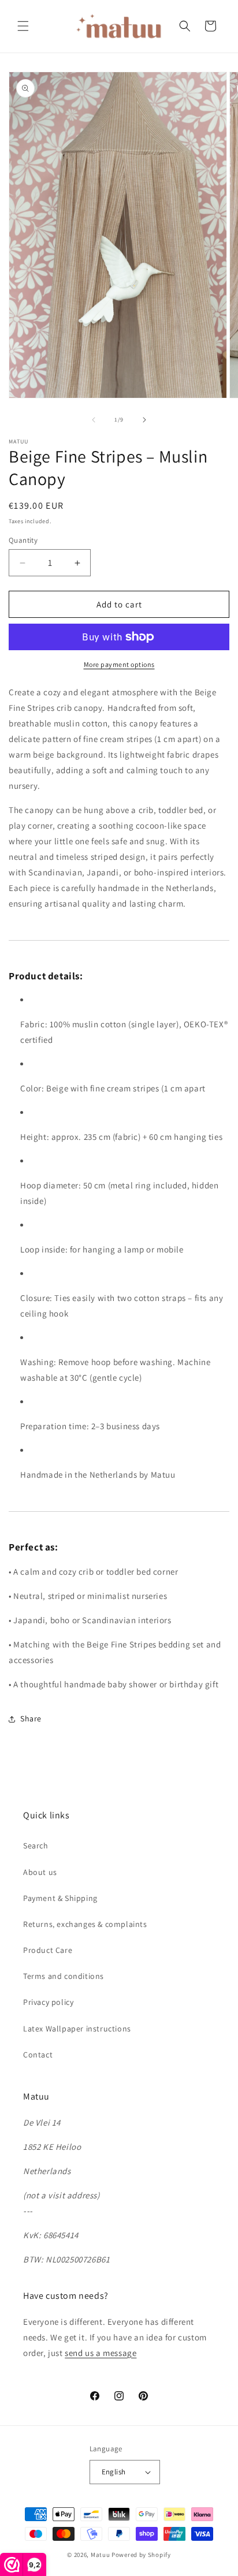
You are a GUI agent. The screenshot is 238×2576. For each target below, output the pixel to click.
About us (40, 1872)
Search (36, 1846)
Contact (38, 2055)
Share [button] (31, 1718)
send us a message (101, 2353)
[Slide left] (94, 420)
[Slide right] (144, 420)
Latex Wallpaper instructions (77, 2029)
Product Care (48, 1950)
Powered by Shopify (141, 2555)
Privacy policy (48, 2002)
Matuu (101, 2555)
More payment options (119, 664)
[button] (23, 26)
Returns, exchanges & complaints (85, 1924)
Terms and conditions (64, 1976)
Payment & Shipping (60, 1898)
